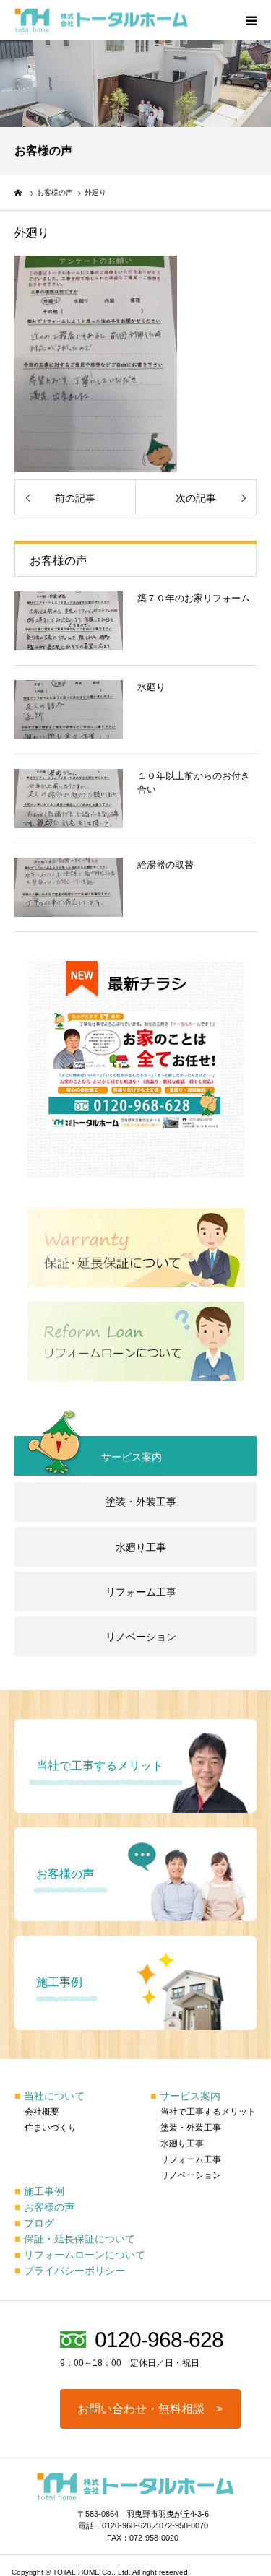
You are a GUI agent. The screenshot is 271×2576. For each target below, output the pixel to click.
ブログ (34, 2223)
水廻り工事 (141, 1547)
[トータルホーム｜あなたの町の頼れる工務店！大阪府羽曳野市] (101, 21)
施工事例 (39, 2191)
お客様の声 (44, 2207)
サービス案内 (185, 2096)
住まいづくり (51, 2128)
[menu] (251, 20)
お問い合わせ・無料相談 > (150, 2409)
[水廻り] (69, 710)
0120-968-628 (159, 2340)
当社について (50, 2096)
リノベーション (141, 1637)
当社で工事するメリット (208, 2112)
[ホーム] (20, 193)
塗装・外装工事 (141, 1502)
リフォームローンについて (80, 2255)
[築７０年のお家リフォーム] (69, 621)
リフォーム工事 (141, 1592)
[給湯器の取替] (69, 887)
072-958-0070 (184, 2525)
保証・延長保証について (75, 2239)
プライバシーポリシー (70, 2271)
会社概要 (42, 2112)
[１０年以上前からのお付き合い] (69, 799)
